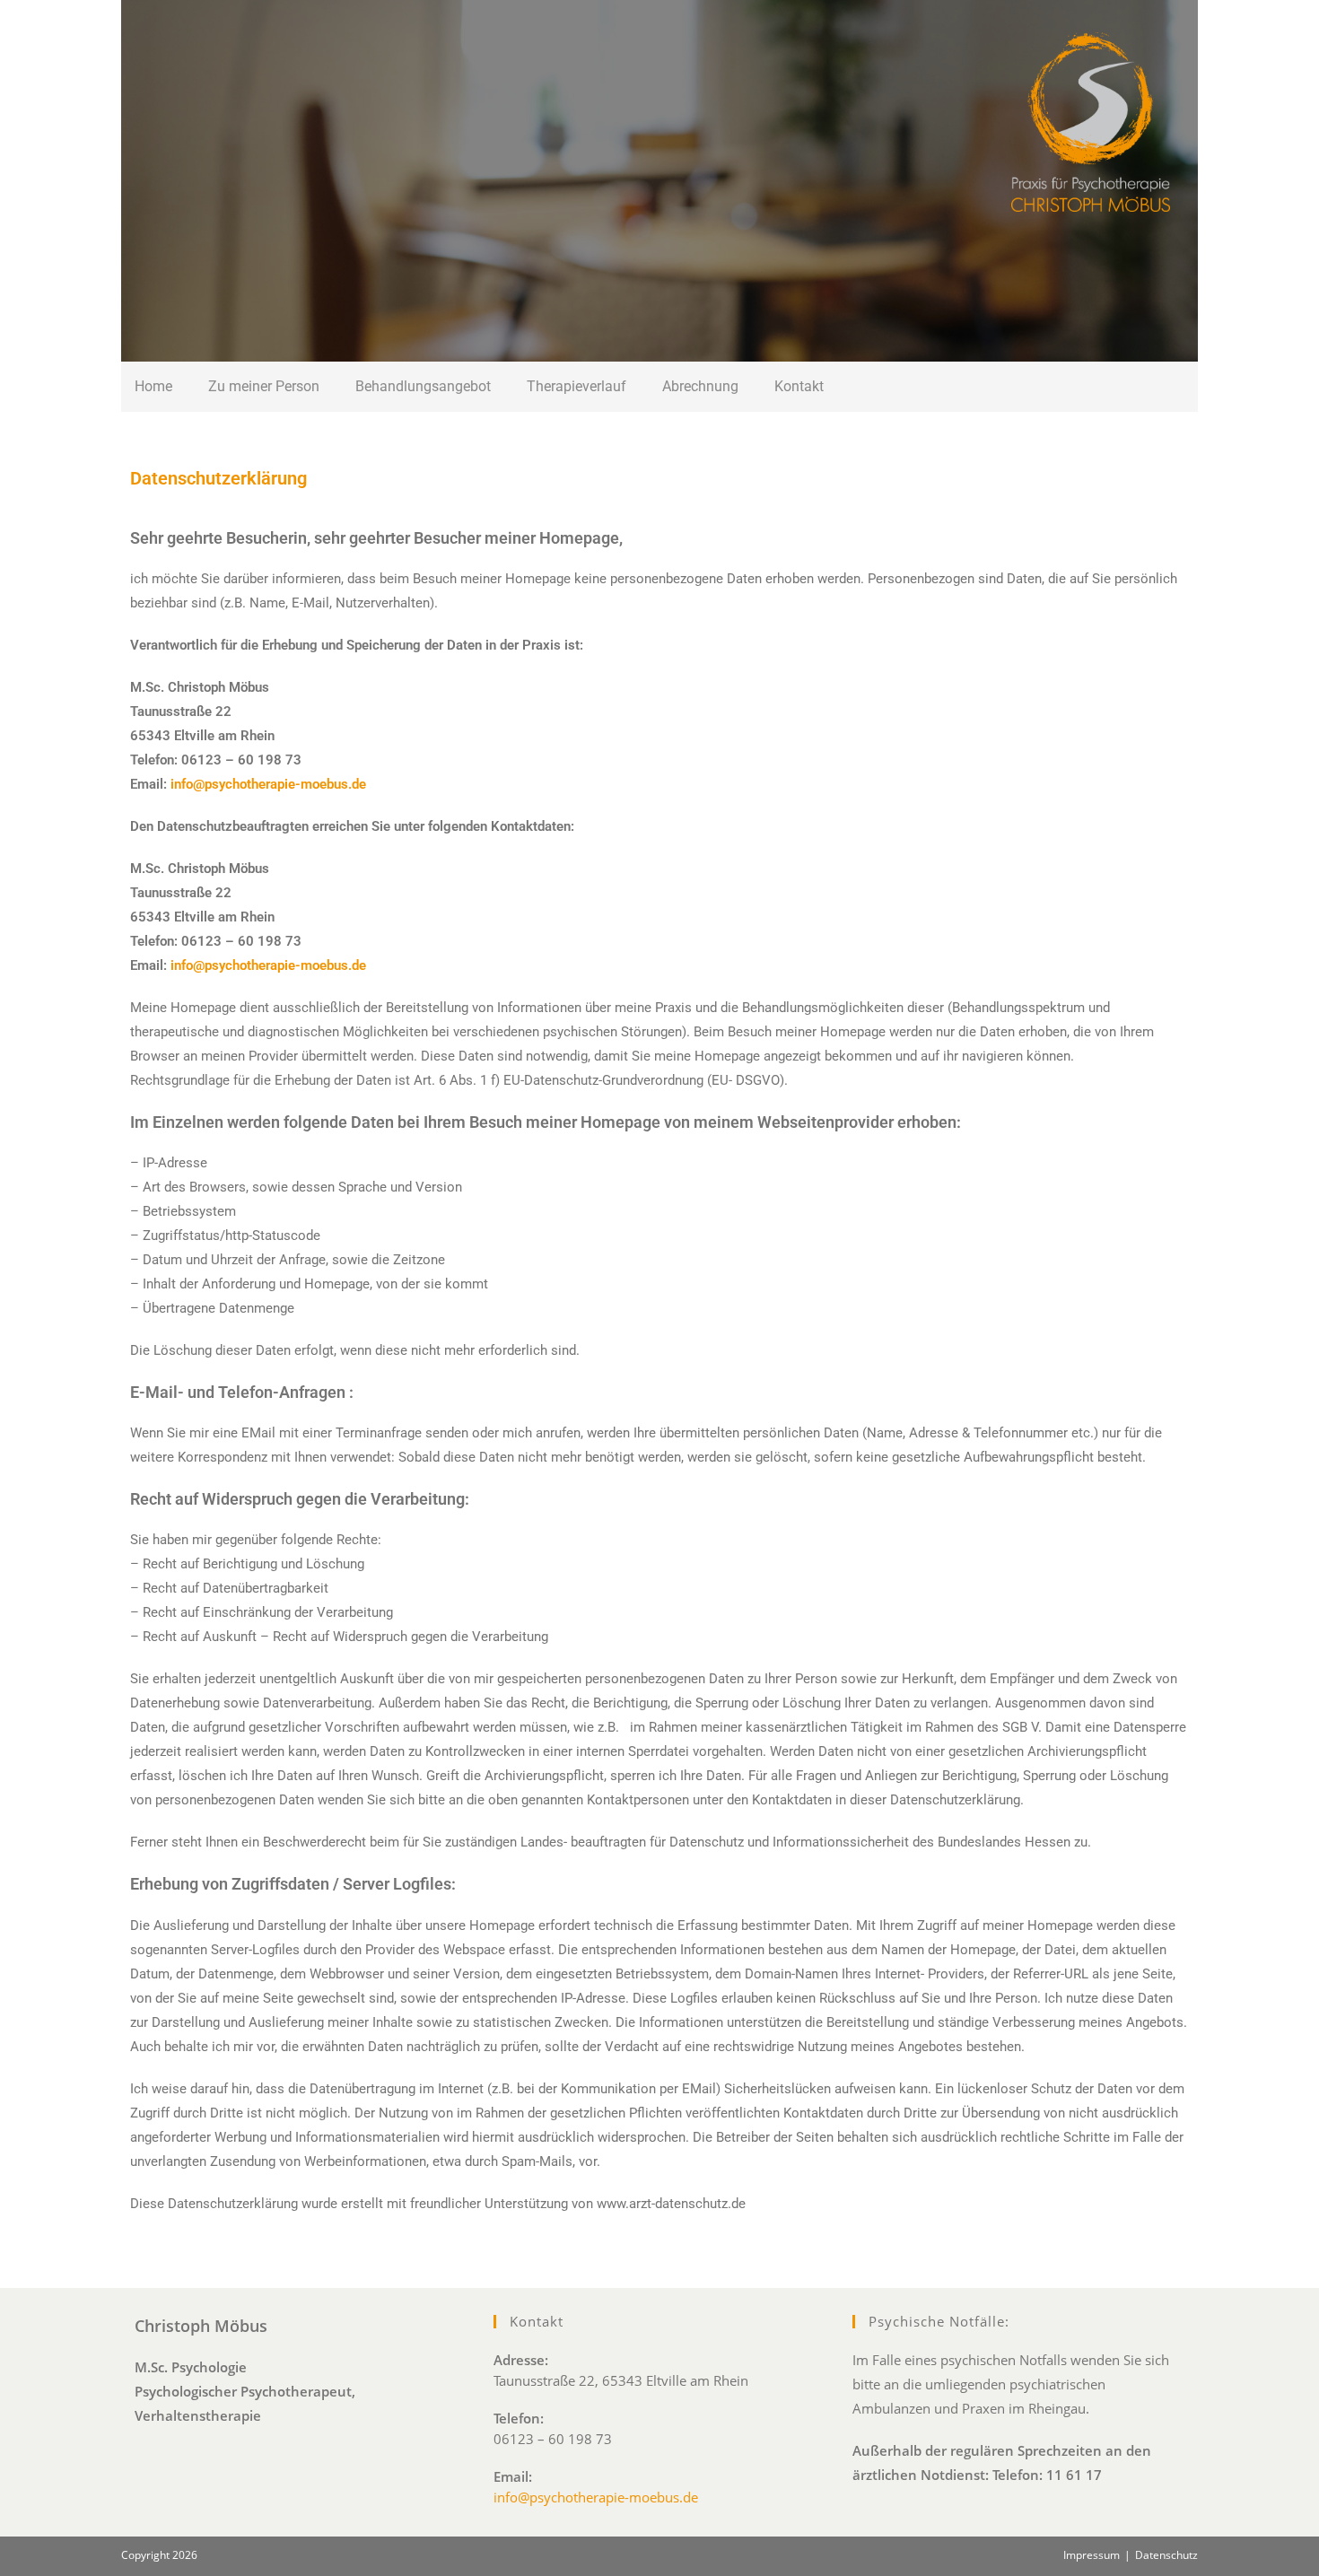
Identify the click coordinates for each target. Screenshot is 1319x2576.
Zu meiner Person (264, 386)
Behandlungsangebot (423, 386)
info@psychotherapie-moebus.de (268, 965)
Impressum (1092, 2555)
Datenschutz (1166, 2555)
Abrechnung (700, 386)
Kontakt (799, 386)
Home (153, 386)
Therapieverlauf (577, 386)
